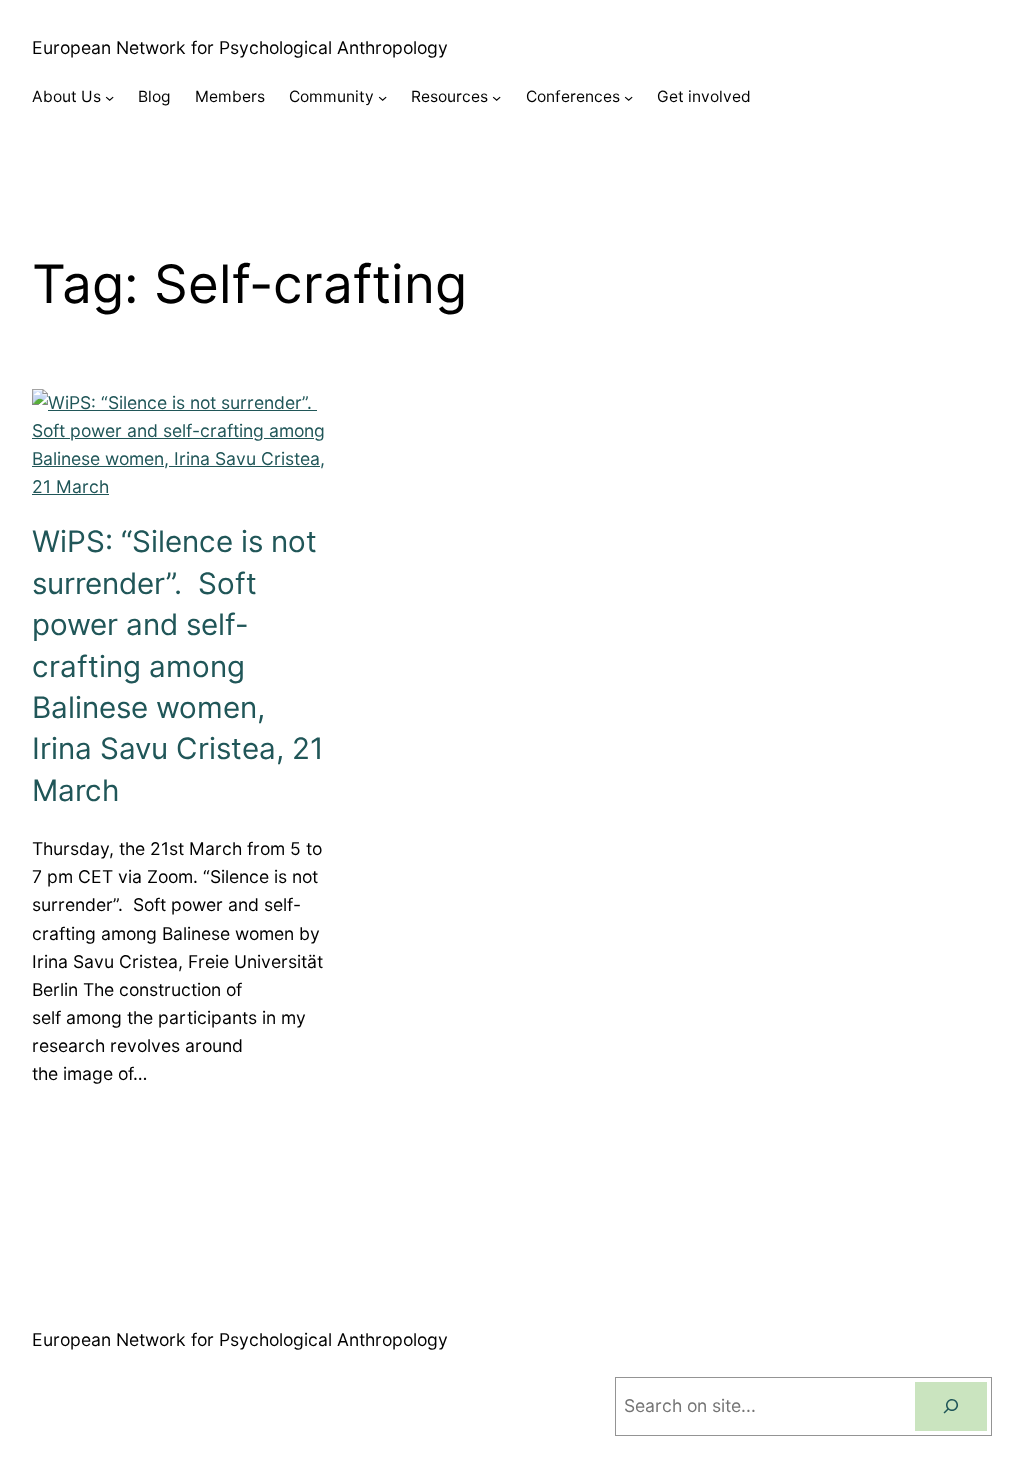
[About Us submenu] (109, 97)
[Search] (951, 1407)
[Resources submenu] (496, 97)
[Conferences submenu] (628, 97)
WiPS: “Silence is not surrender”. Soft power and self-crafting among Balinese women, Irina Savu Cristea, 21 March (178, 665)
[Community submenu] (382, 97)
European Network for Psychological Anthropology (240, 47)
